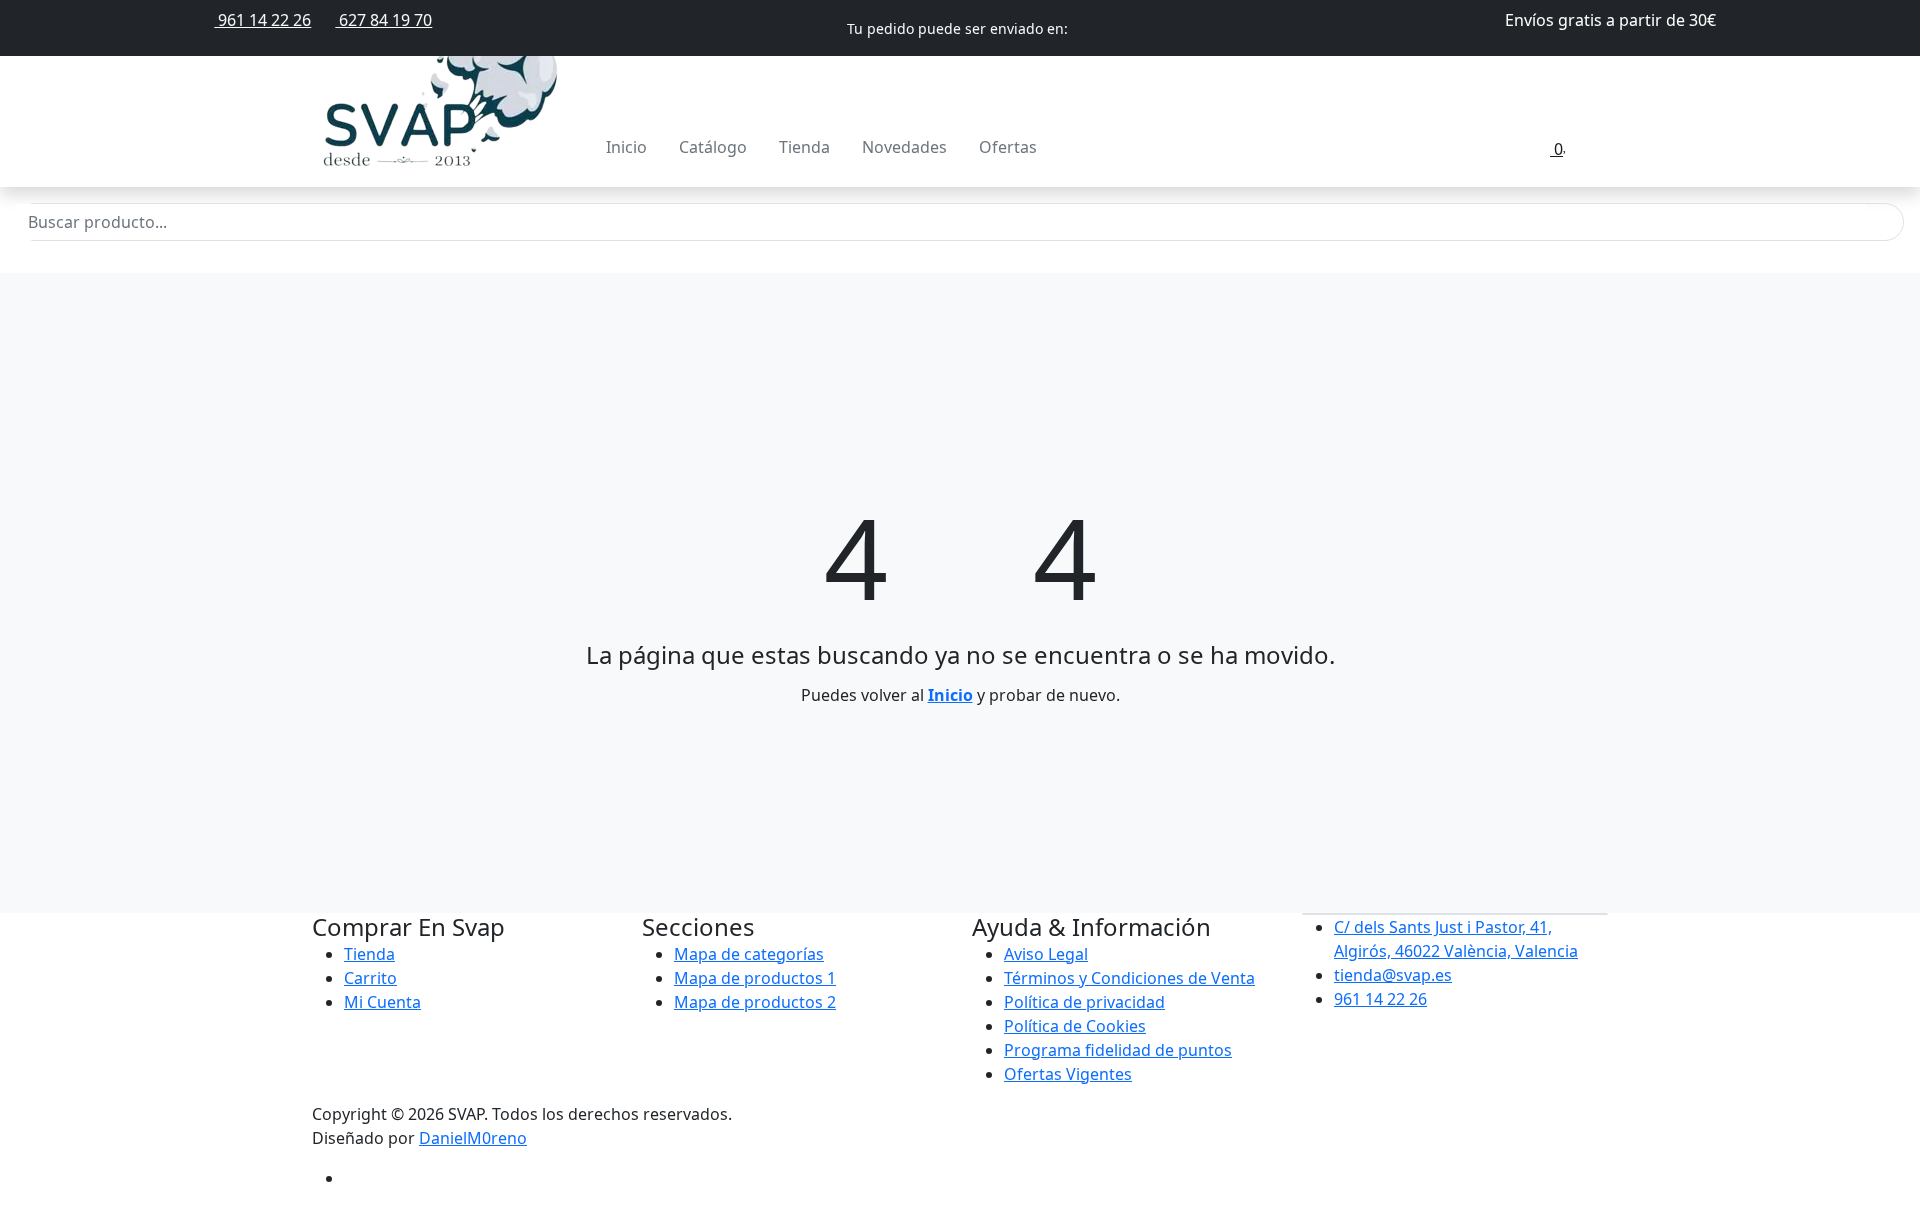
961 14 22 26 (262, 20)
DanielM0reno (473, 1138)
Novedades (904, 147)
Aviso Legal (1046, 954)
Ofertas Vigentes (1068, 1074)
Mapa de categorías (749, 954)
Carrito (370, 978)
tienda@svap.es (1393, 975)
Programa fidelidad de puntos (1118, 1050)
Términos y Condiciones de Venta (1129, 978)
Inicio (626, 147)
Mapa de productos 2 (755, 1002)
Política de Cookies (1075, 1026)
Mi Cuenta (382, 1002)
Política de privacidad (1084, 1002)
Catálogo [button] (713, 147)
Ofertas (1008, 147)
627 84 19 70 (383, 20)
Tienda (804, 147)
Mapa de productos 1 (755, 978)
